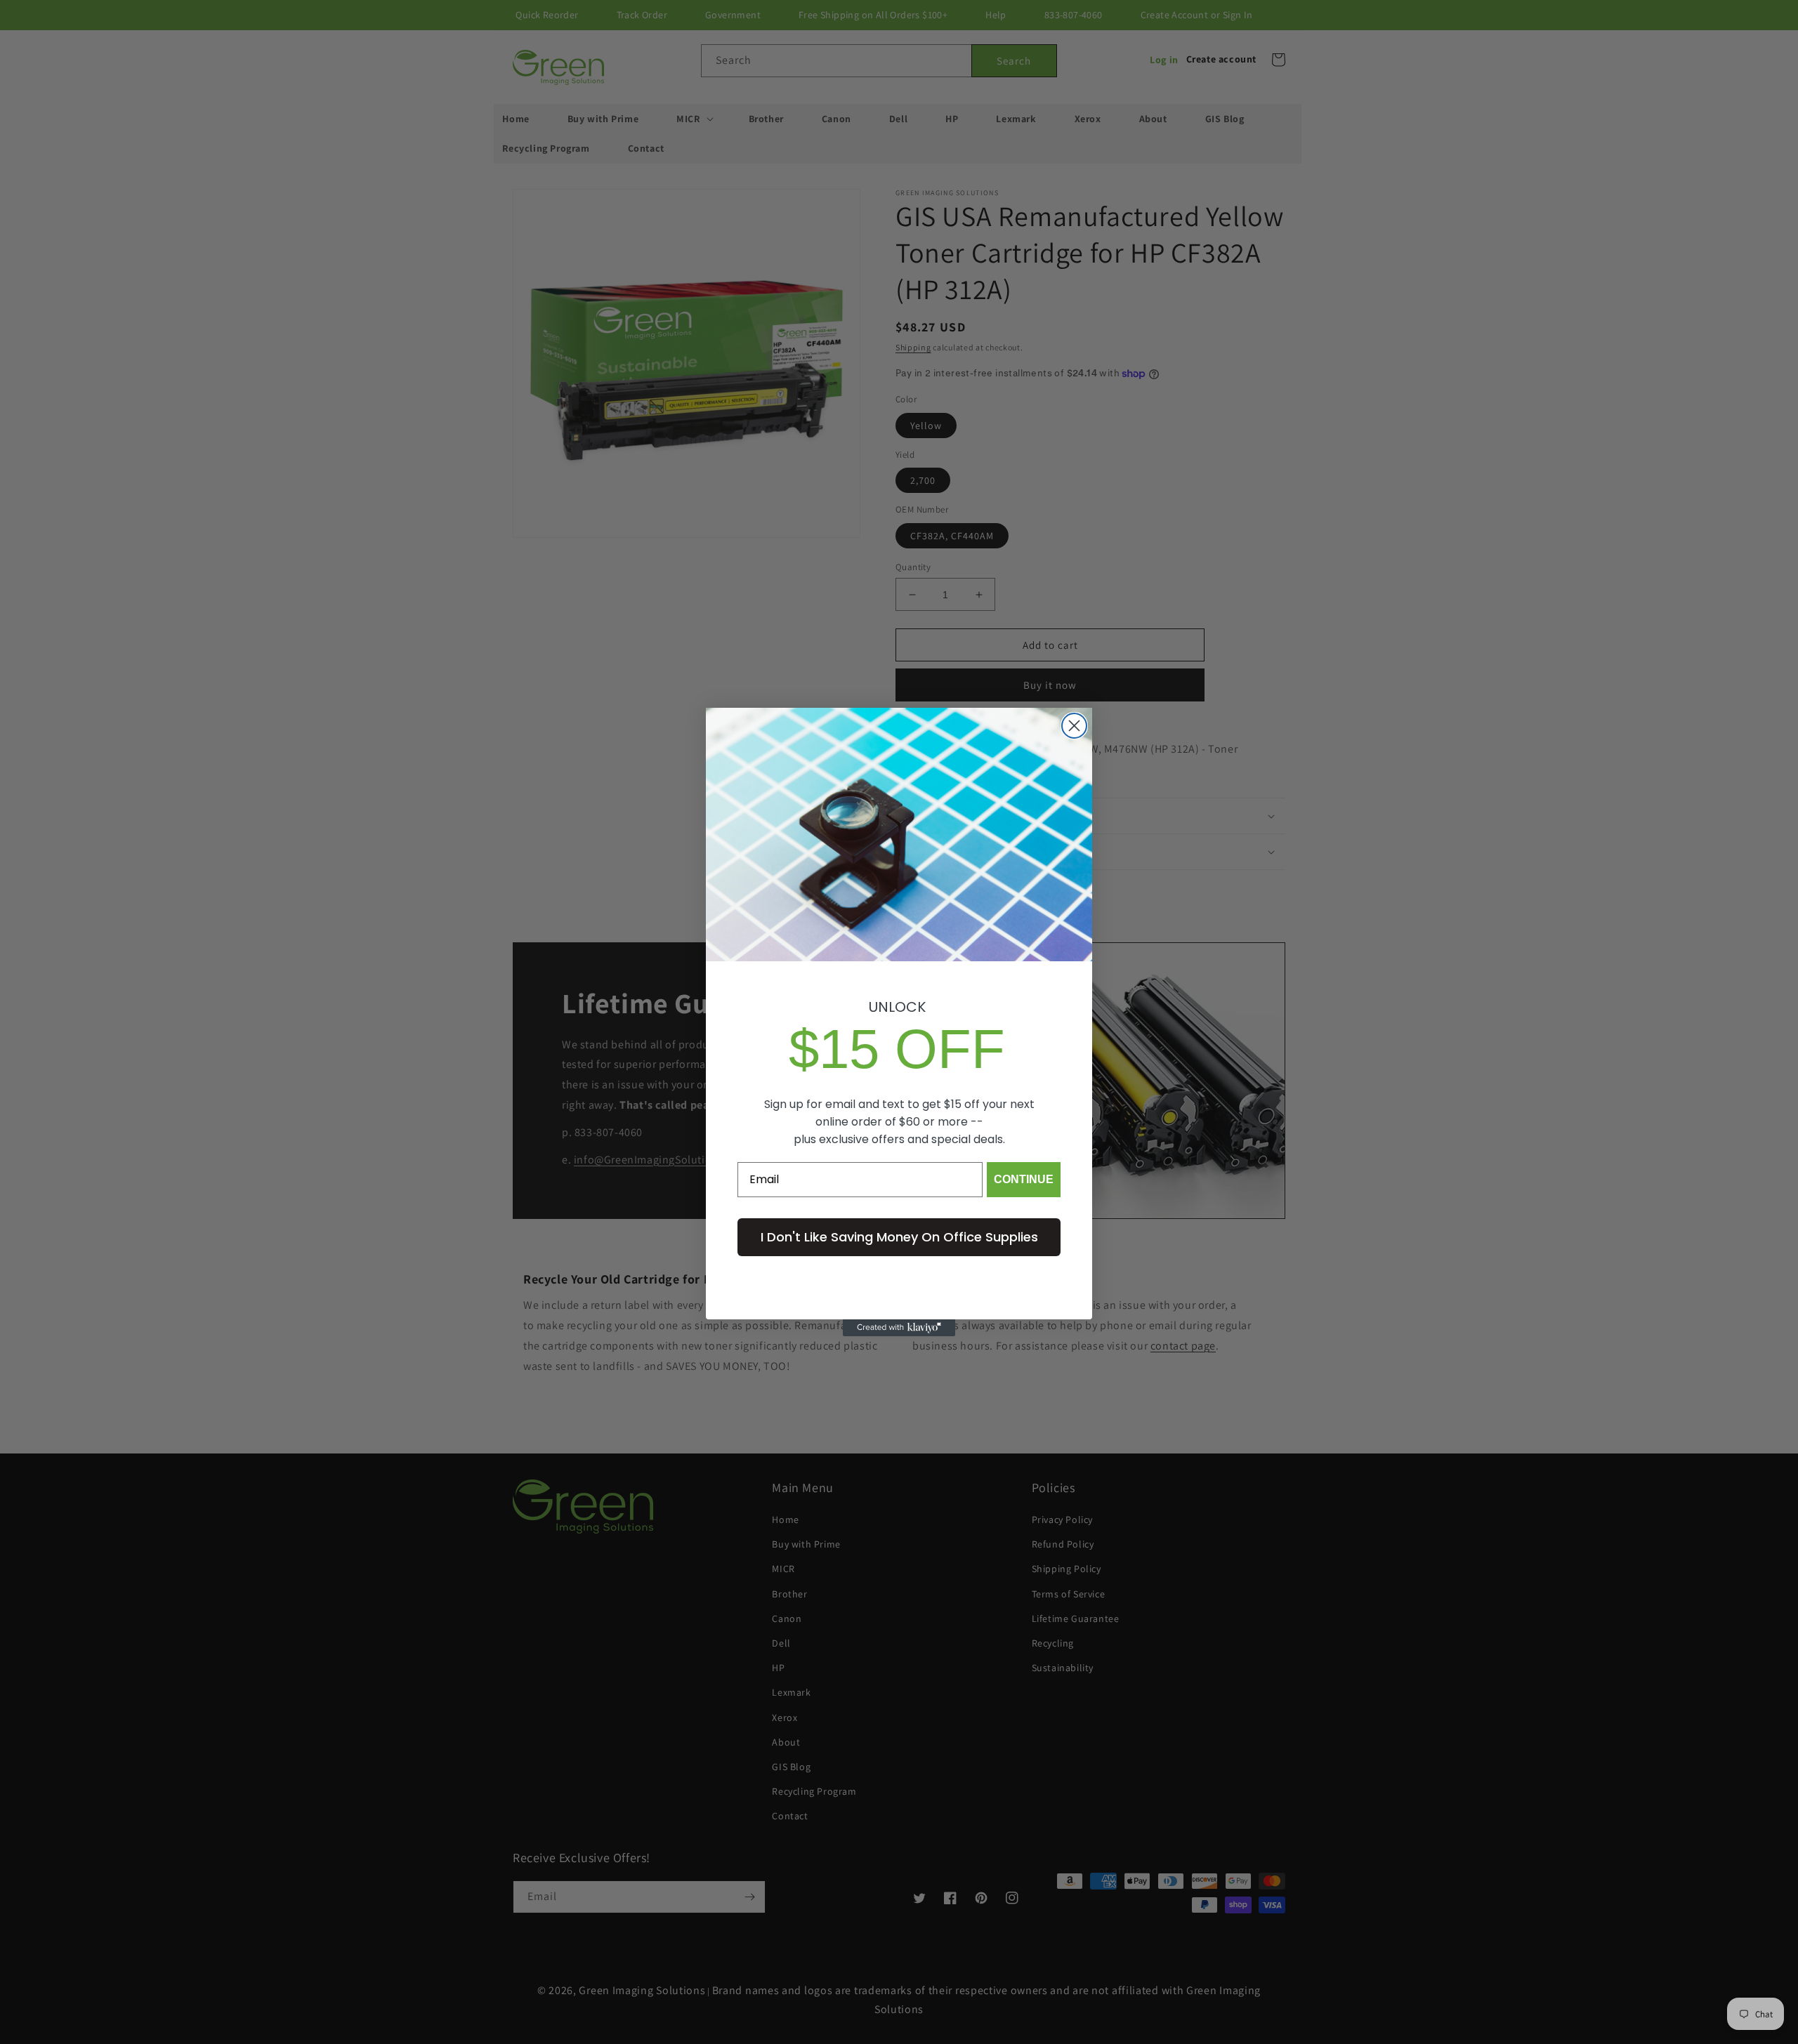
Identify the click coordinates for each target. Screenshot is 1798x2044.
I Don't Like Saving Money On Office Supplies (899, 1237)
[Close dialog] (1074, 726)
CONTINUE (1024, 1179)
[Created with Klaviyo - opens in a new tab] (899, 1328)
